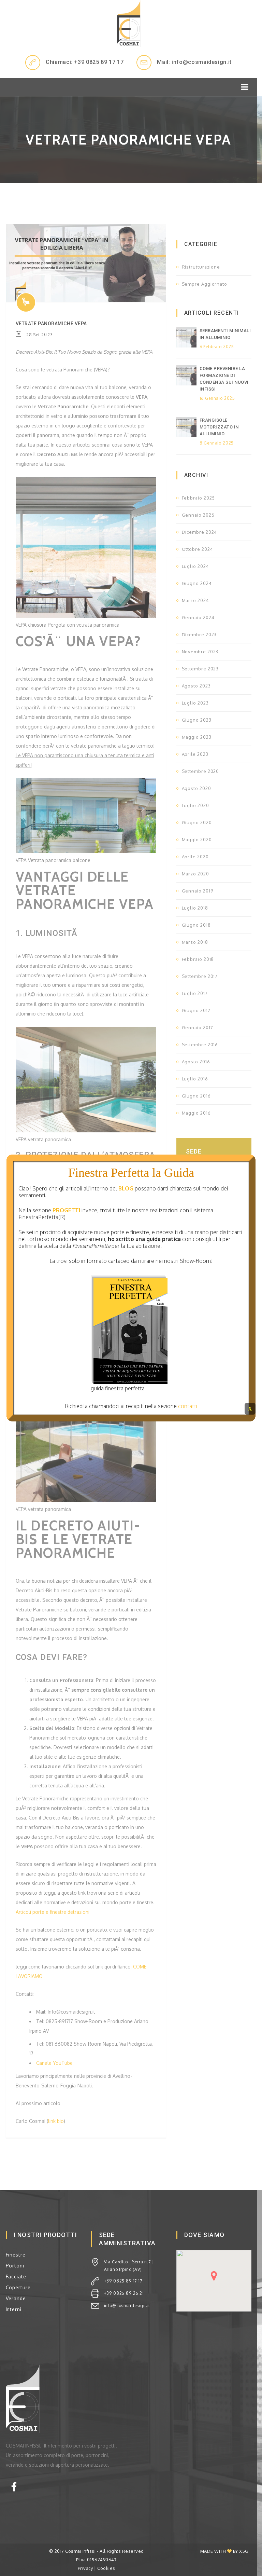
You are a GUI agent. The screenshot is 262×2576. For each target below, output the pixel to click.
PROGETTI (66, 1210)
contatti (188, 1406)
